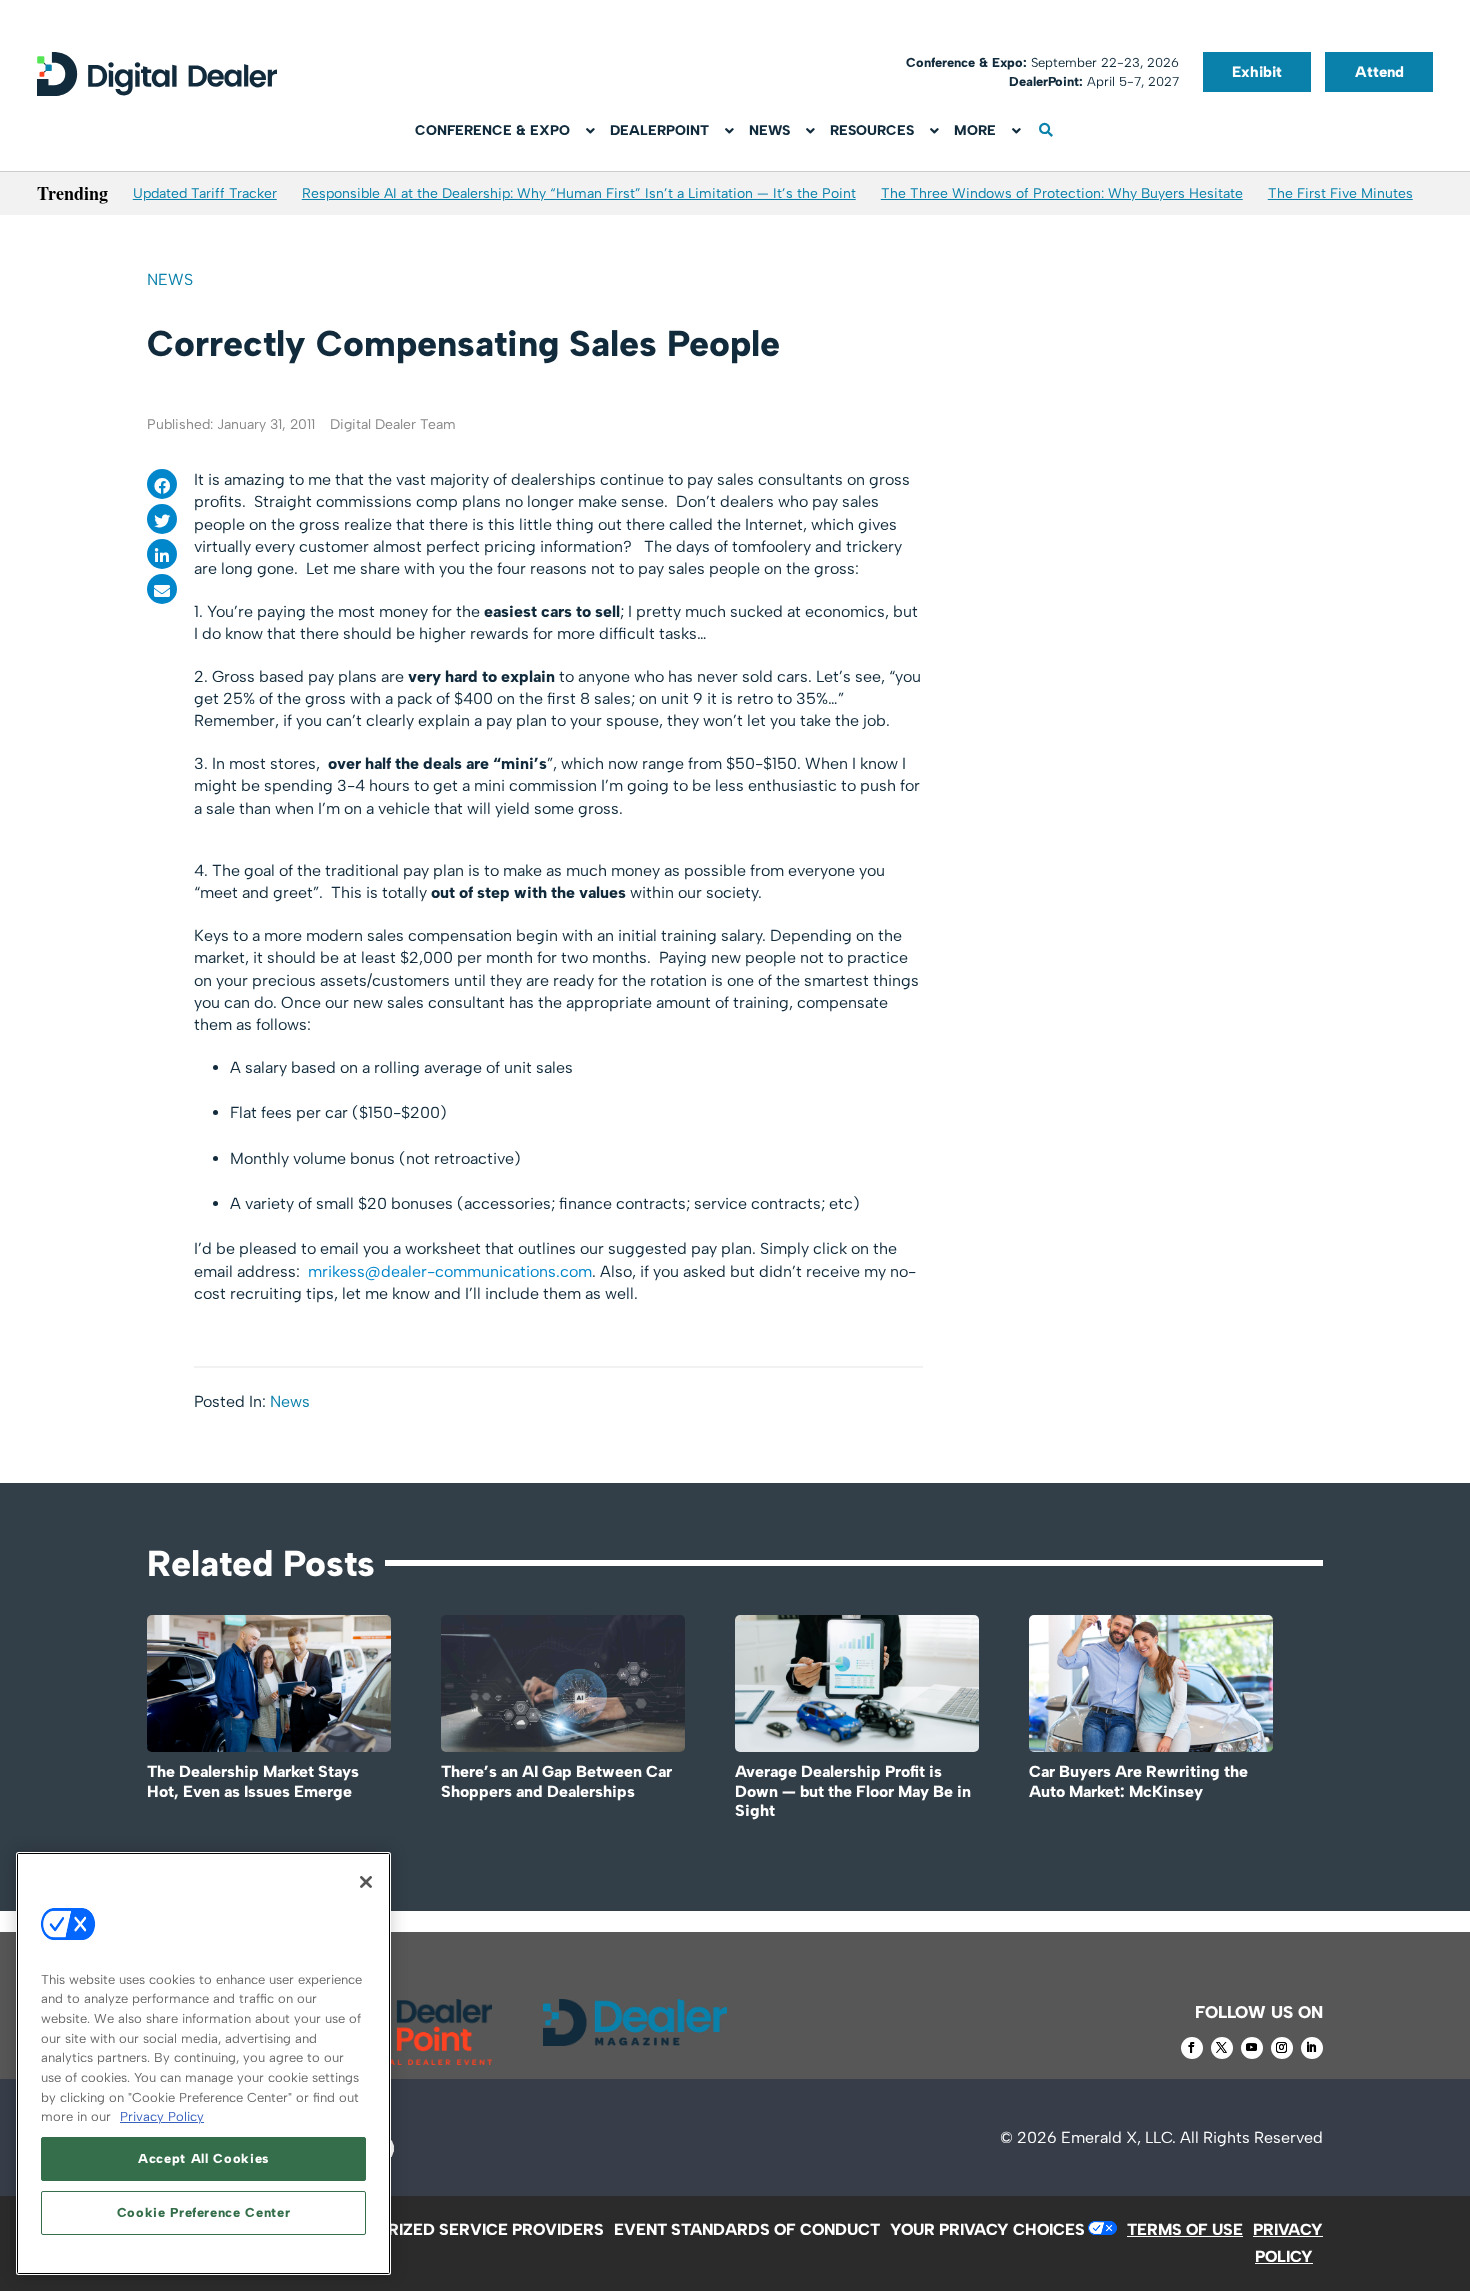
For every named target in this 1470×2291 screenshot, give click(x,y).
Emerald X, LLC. (1118, 2137)
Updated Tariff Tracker (205, 193)
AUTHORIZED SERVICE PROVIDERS (467, 2229)
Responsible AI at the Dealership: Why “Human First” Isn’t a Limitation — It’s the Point (579, 193)
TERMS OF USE (1185, 2229)
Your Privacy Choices (987, 2229)
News (170, 279)
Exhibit (1257, 72)
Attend (1379, 72)
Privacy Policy (162, 2116)
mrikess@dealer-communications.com (450, 1271)
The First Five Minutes (1340, 193)
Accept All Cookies (203, 2158)
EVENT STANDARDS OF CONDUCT (747, 2229)
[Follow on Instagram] (1282, 2048)
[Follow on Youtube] (1252, 2048)
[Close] (366, 1882)
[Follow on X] (1222, 2048)
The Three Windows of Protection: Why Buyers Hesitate (1062, 193)
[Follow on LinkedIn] (1312, 2048)
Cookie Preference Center (204, 2212)
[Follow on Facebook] (1192, 2048)
